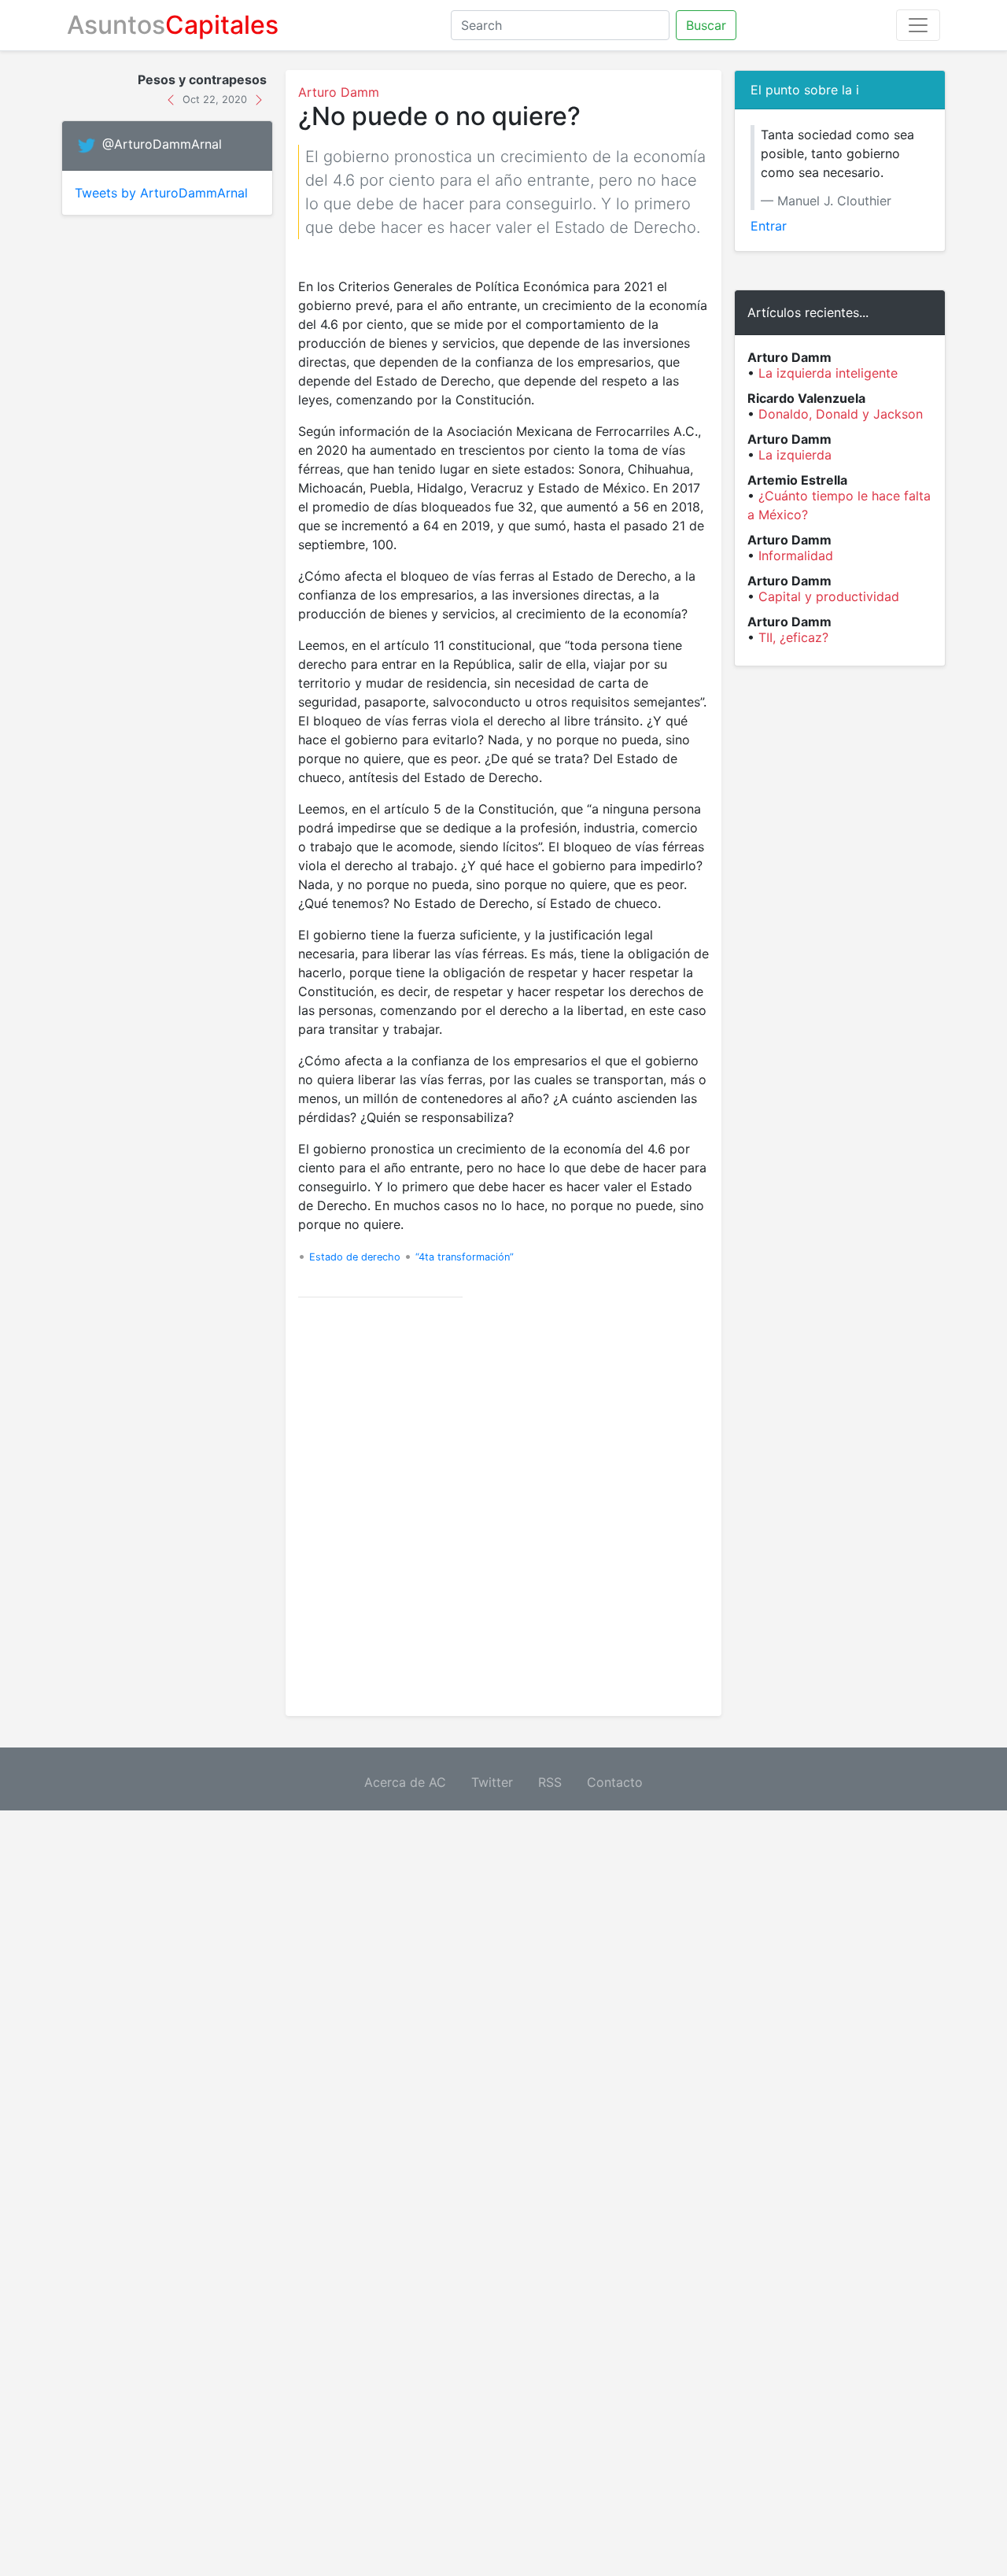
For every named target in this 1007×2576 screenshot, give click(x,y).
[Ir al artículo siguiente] (259, 98)
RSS (550, 1782)
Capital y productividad (829, 596)
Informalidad (796, 555)
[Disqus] (503, 1507)
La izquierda (795, 455)
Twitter (492, 1782)
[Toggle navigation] (918, 25)
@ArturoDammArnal (162, 145)
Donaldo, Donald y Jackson (841, 414)
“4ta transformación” (465, 1257)
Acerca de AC (405, 1782)
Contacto (615, 1782)
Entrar (769, 226)
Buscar (706, 25)
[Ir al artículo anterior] (173, 98)
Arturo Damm (339, 92)
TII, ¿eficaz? (793, 637)
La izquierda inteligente (828, 373)
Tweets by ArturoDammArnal (161, 193)
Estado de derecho (355, 1257)
